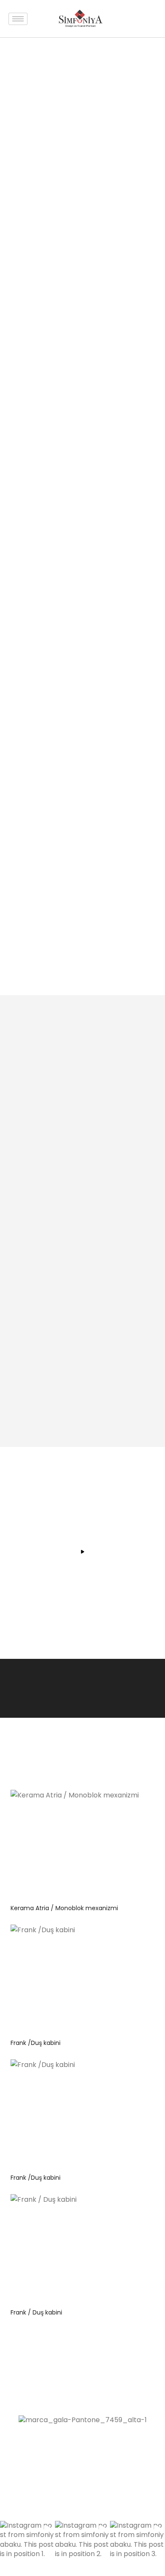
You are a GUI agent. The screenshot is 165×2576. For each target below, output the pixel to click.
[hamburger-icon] (18, 19)
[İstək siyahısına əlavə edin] (131, 1803)
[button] (27, 2548)
